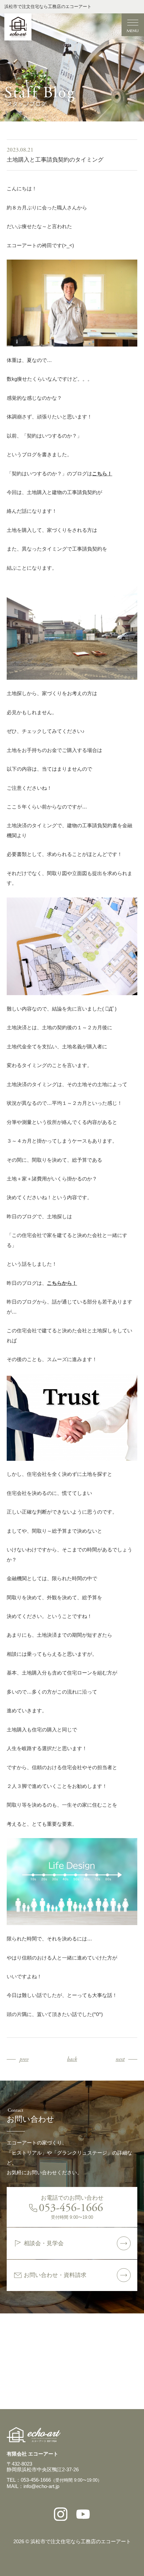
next (120, 2059)
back (72, 2059)
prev (24, 2059)
